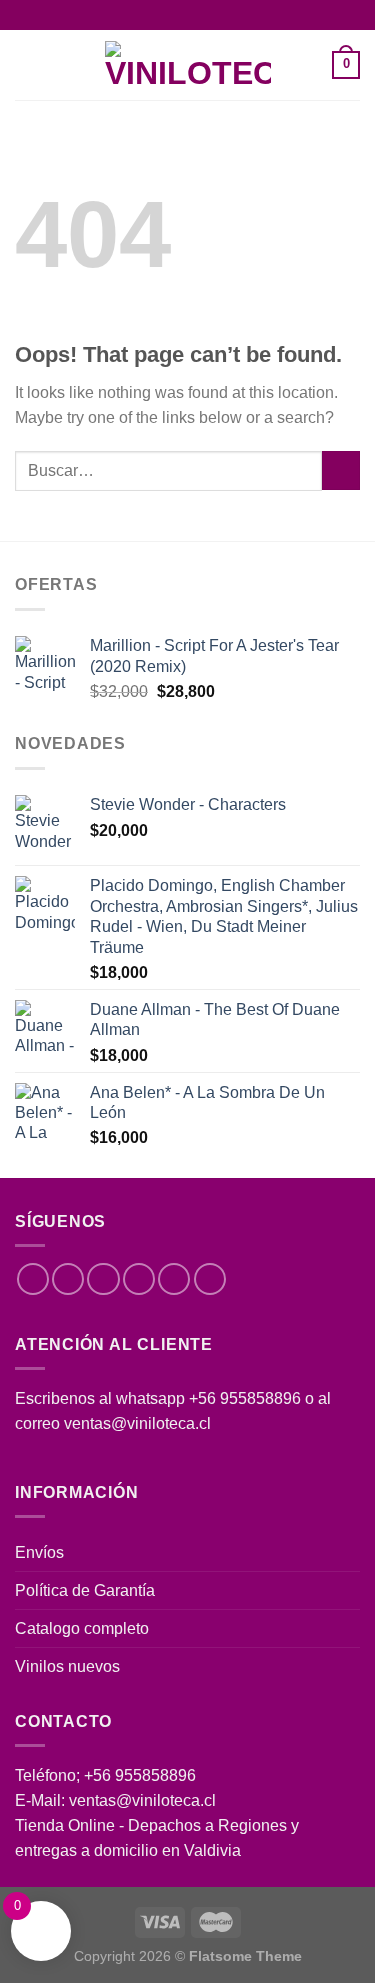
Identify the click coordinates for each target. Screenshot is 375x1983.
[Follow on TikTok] (103, 1279)
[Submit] (341, 470)
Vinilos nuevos (67, 1666)
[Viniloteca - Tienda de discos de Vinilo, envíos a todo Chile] (188, 65)
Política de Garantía (85, 1590)
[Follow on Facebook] (33, 1279)
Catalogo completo (82, 1628)
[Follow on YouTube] (210, 1279)
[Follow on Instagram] (68, 1279)
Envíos (39, 1552)
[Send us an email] (139, 1279)
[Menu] (27, 65)
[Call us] (174, 1279)
